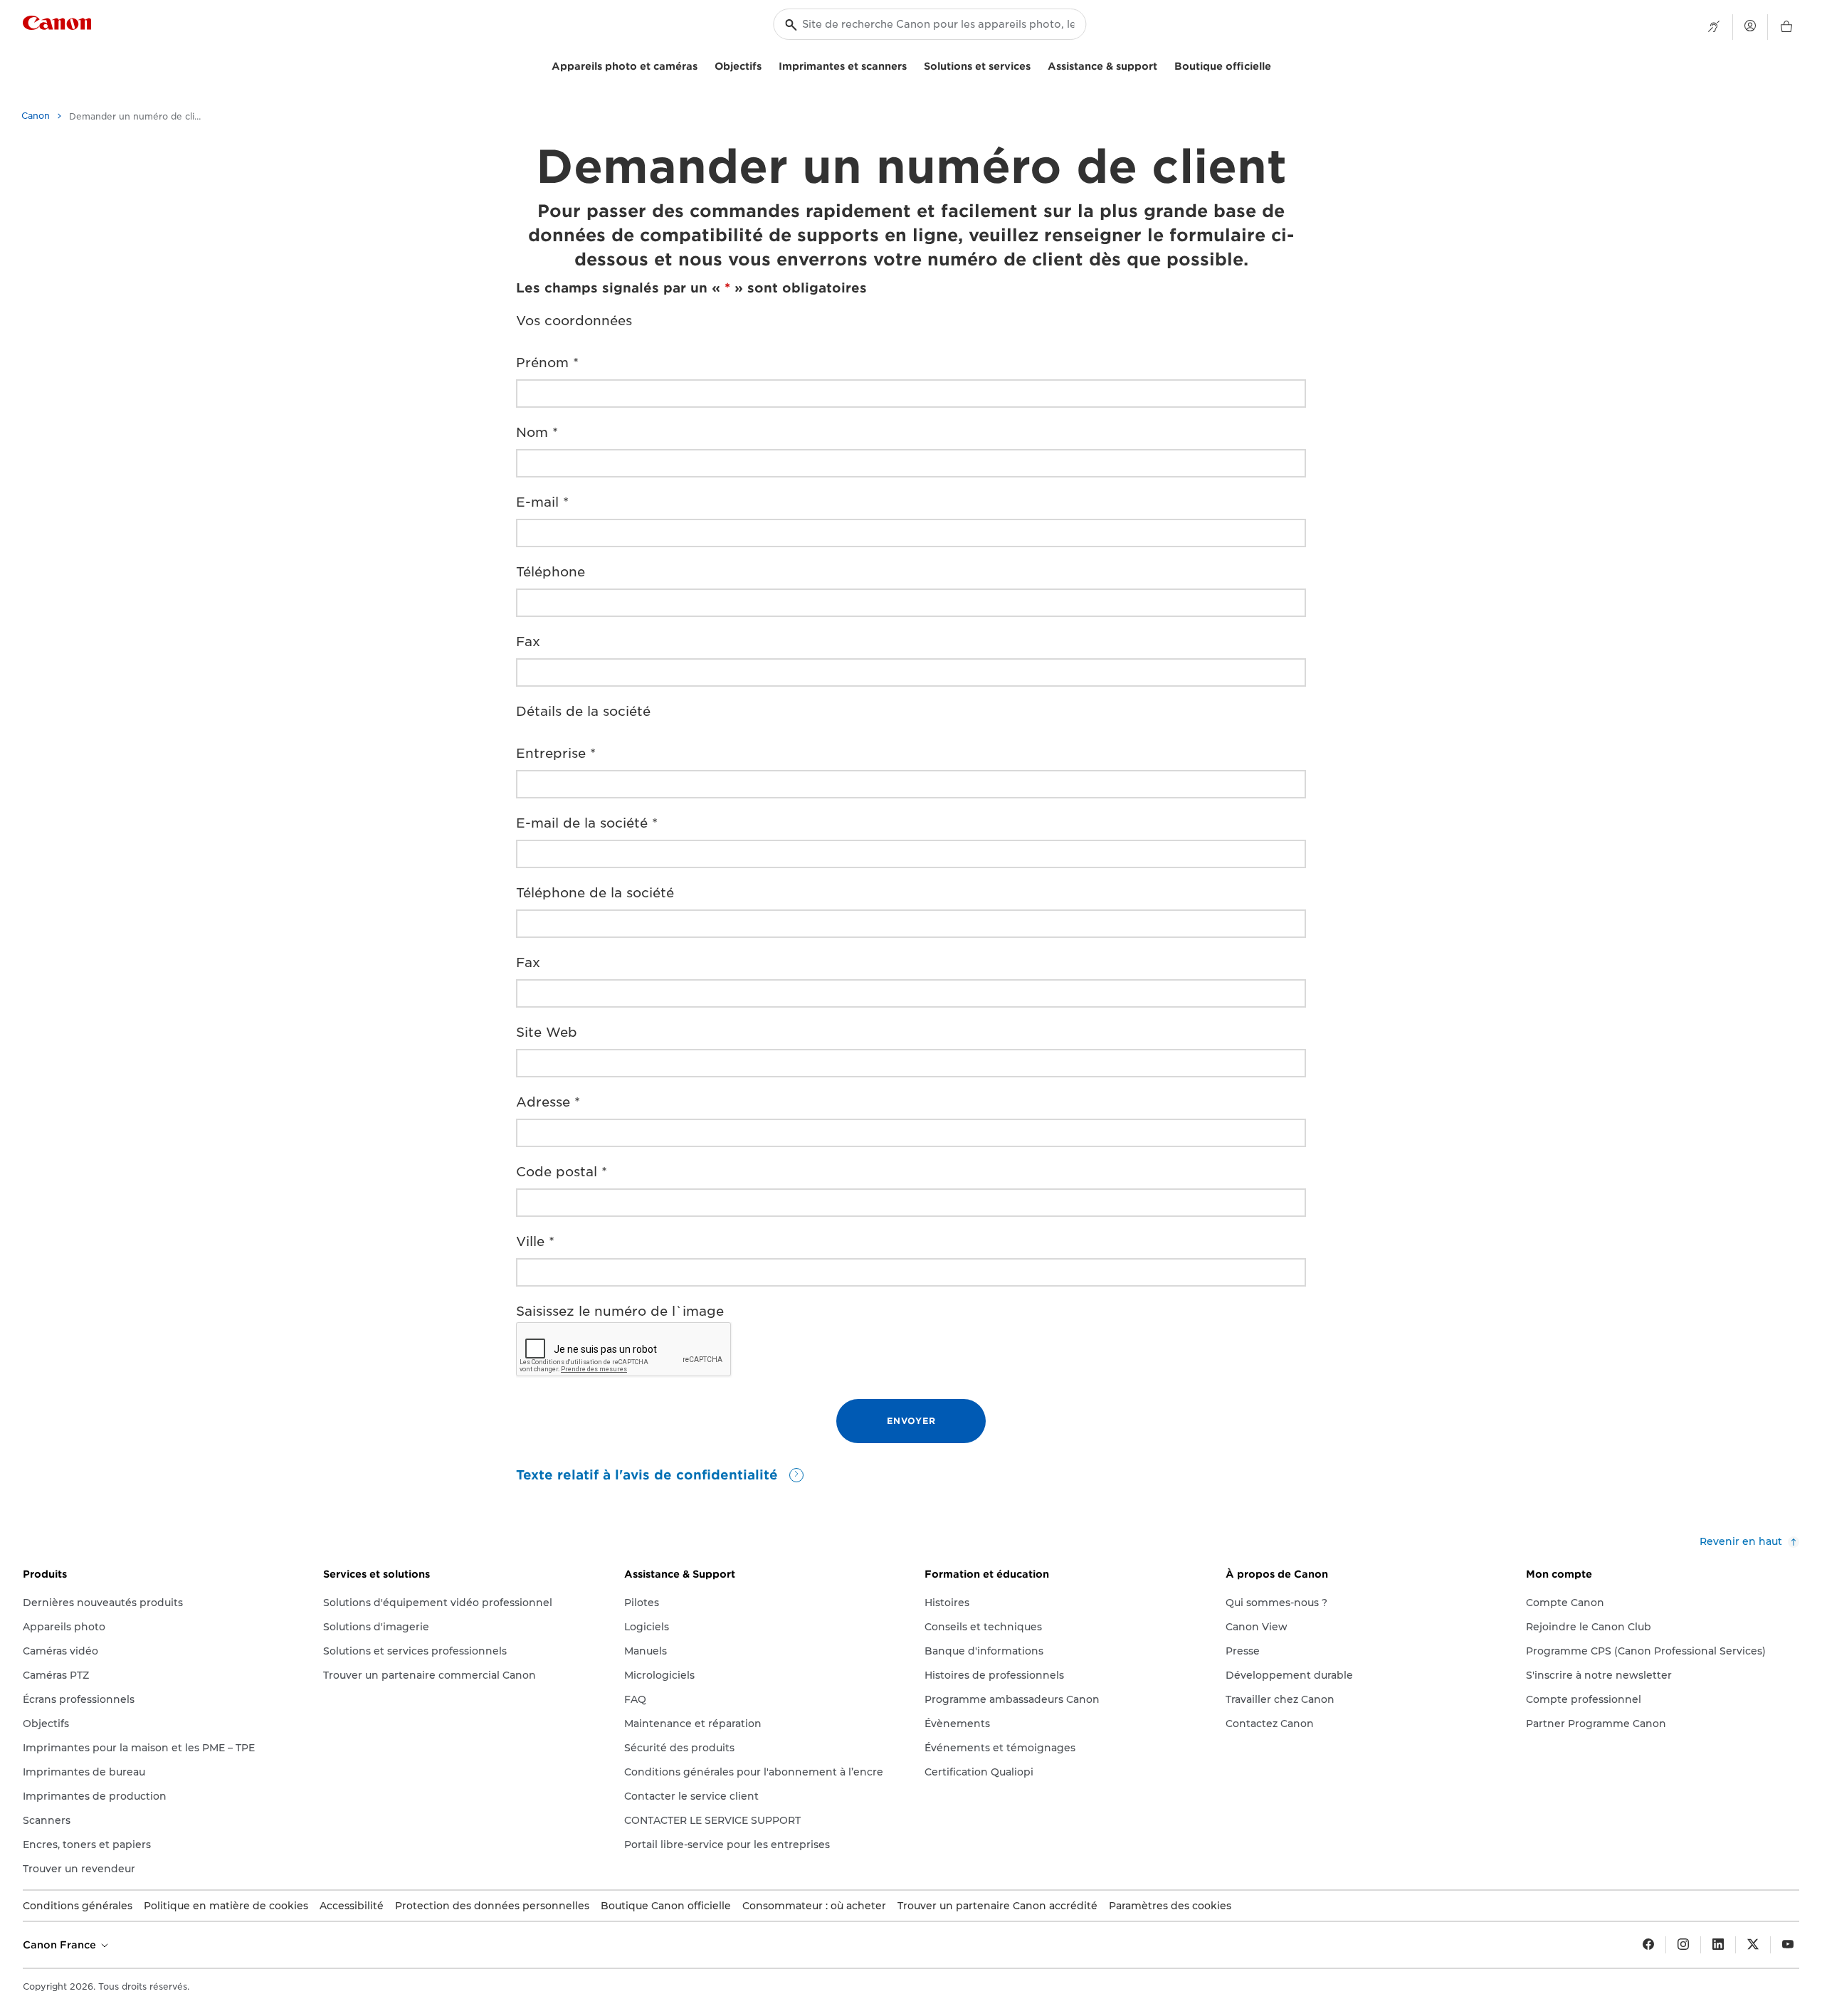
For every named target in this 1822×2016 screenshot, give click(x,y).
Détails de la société (583, 711)
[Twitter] (1753, 1945)
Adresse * (548, 1102)
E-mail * (542, 502)
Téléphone (551, 572)
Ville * (535, 1241)
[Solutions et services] (1036, 64)
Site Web (547, 1032)
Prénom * (547, 363)
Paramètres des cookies (1170, 1906)
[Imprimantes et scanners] (912, 64)
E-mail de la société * (587, 823)
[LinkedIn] (1718, 1945)
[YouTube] (1788, 1945)
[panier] (1786, 27)
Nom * (537, 432)
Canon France (61, 1945)
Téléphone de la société (595, 893)
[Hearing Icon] (1714, 27)
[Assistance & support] (1163, 64)
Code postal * (562, 1172)
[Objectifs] (767, 64)
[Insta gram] (1683, 1945)
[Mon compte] (1750, 26)
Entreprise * (556, 753)
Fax (528, 642)
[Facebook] (1648, 1945)
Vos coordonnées (574, 321)
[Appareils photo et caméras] (703, 64)
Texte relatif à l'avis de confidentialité (649, 1475)
